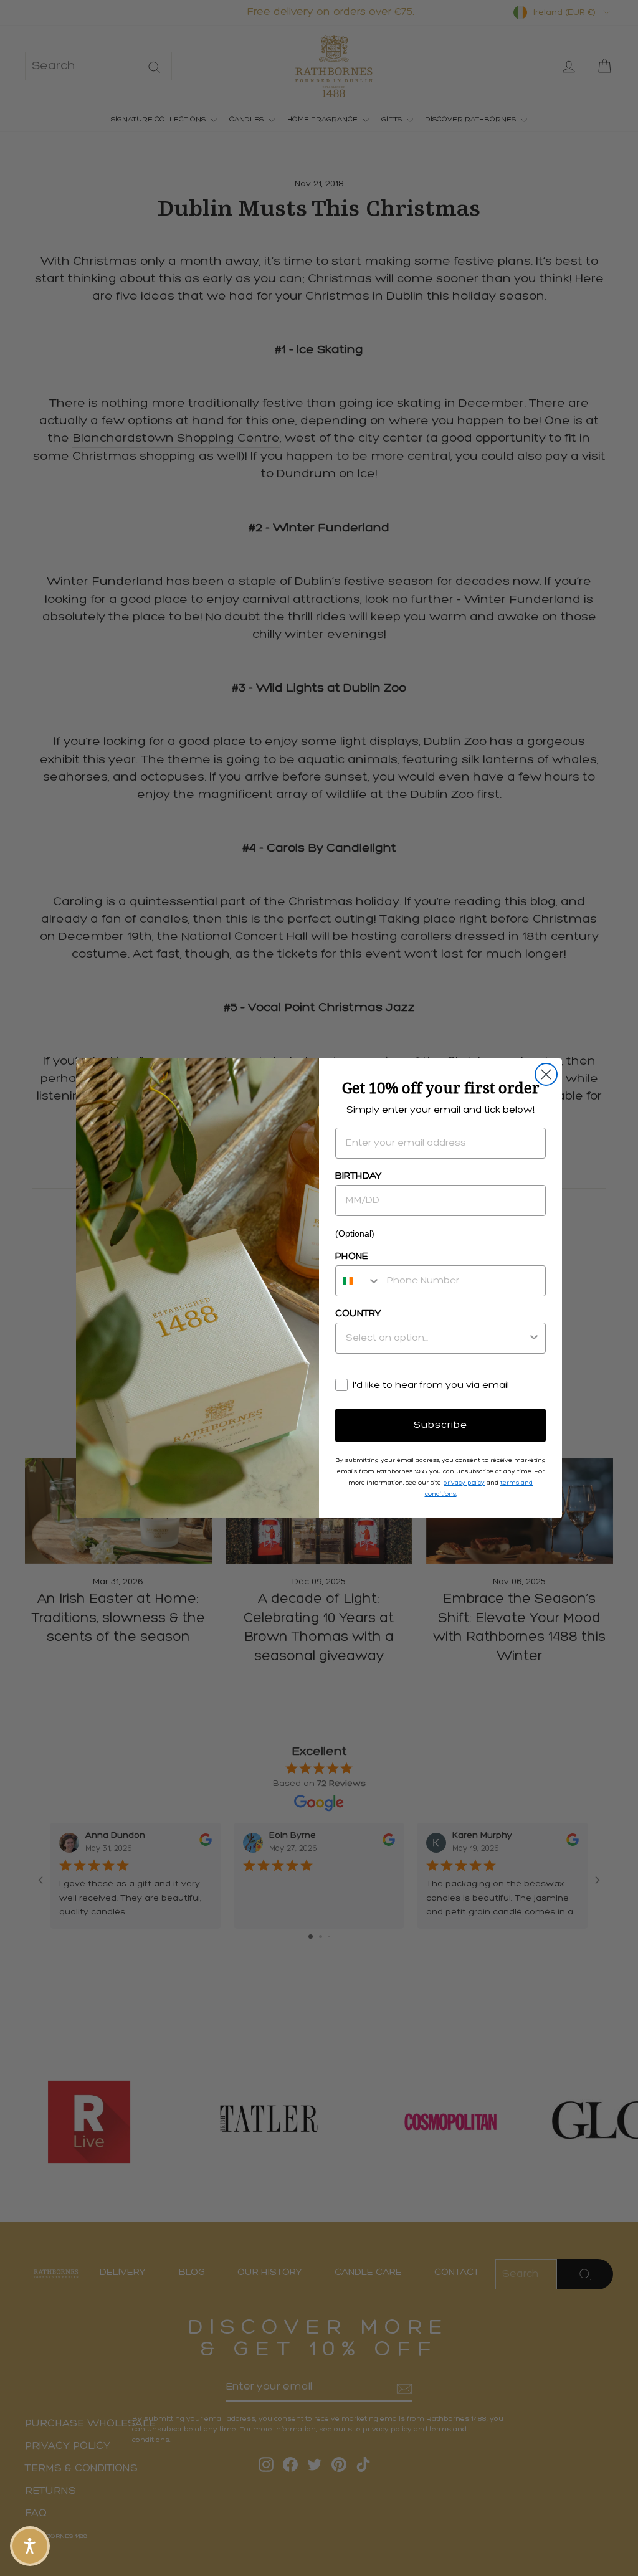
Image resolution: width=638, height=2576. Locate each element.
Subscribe (440, 1425)
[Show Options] (534, 1338)
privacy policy (464, 1483)
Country (358, 1314)
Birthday (359, 1176)
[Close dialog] (546, 1074)
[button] (30, 2546)
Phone (352, 1257)
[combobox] (358, 1281)
